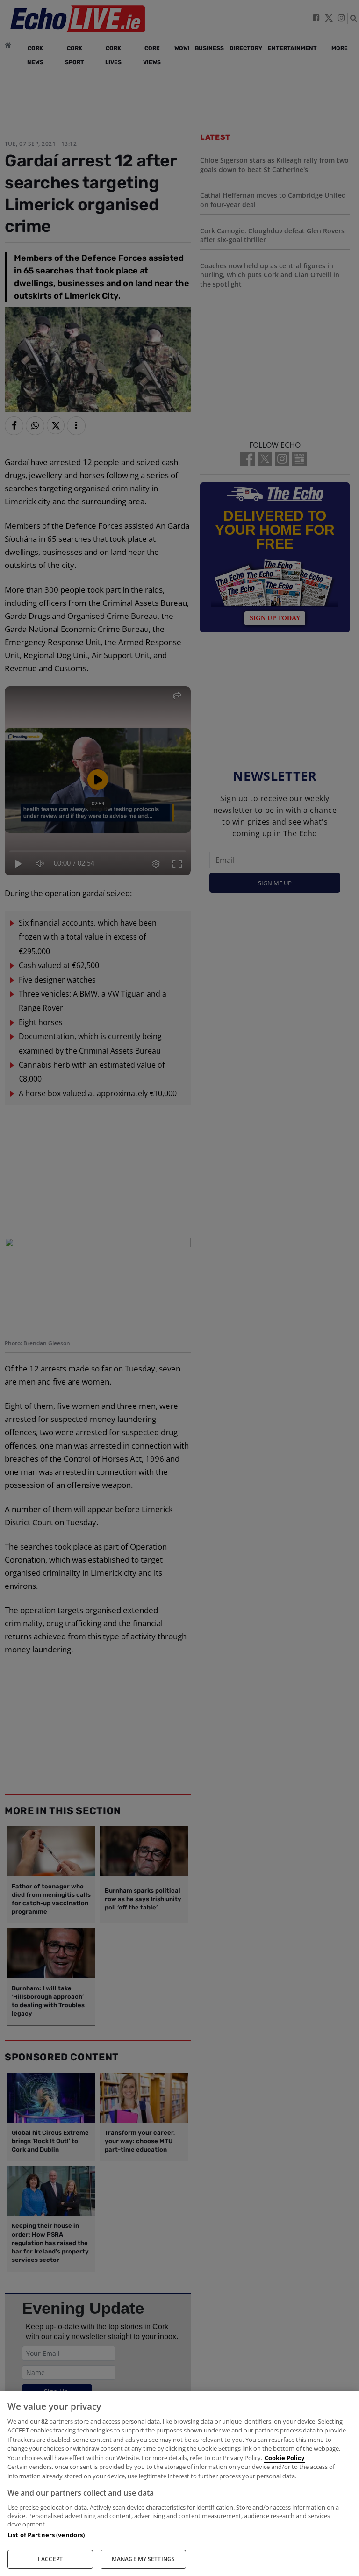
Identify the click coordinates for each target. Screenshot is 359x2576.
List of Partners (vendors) (46, 2535)
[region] (179, 2484)
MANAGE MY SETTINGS (143, 2559)
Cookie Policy (284, 2458)
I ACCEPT (50, 2559)
